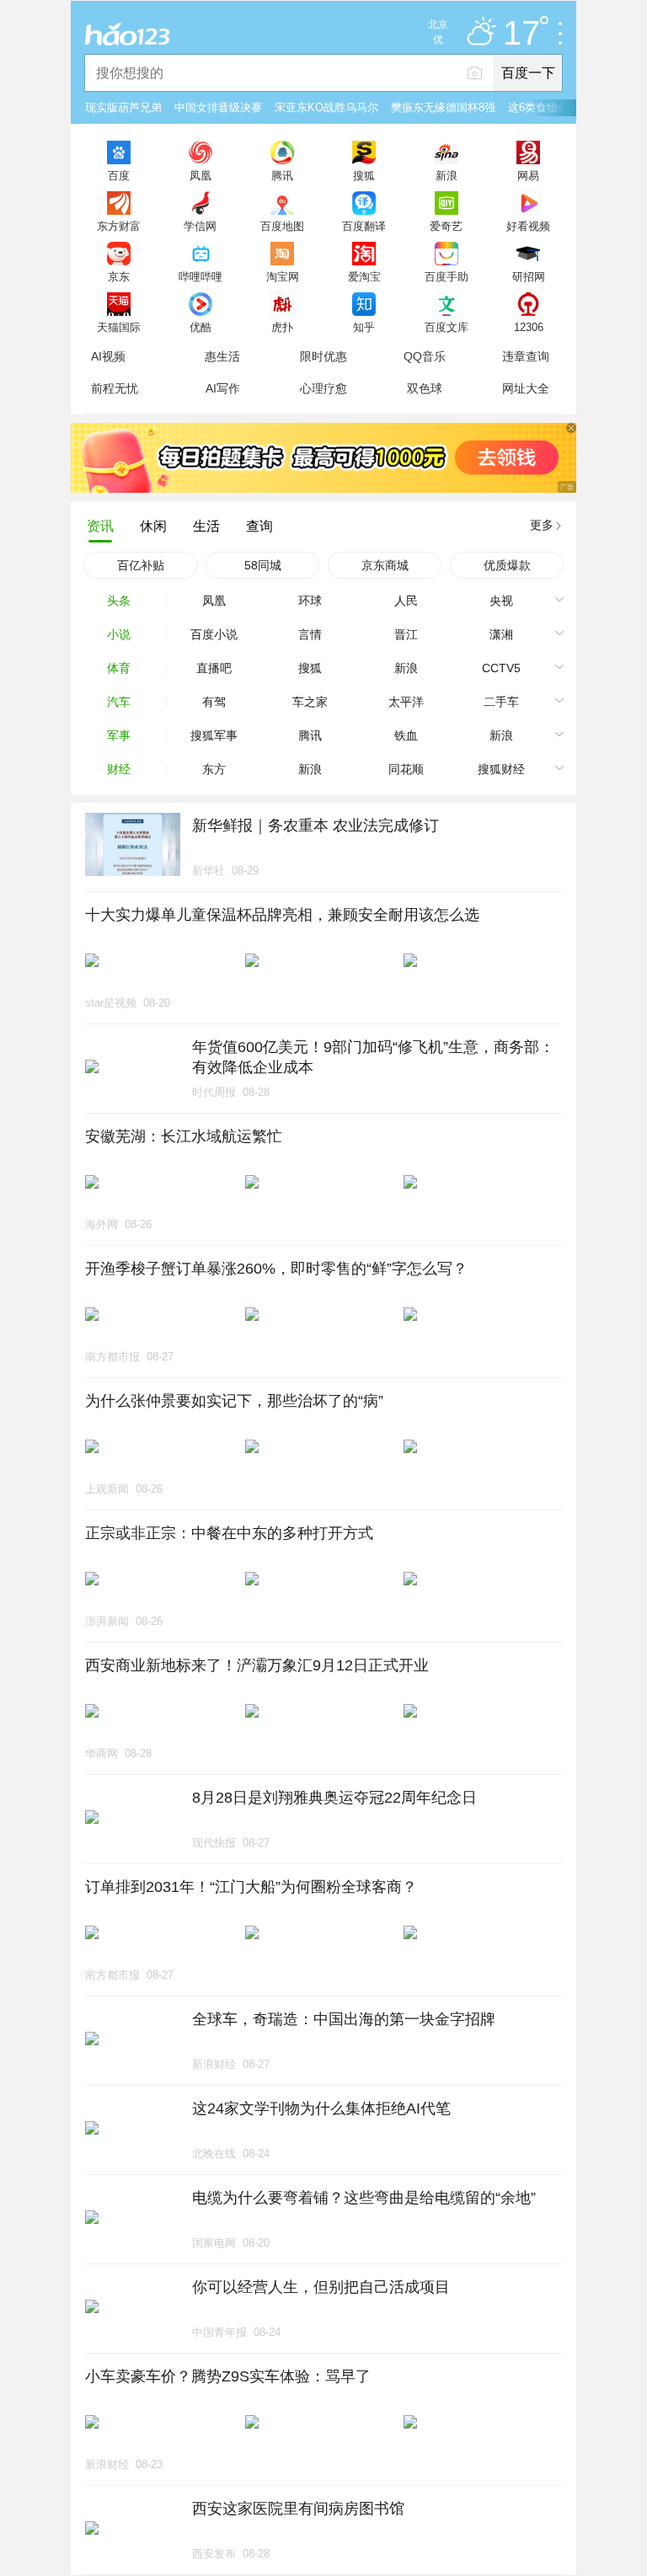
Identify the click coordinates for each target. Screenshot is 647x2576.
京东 (119, 276)
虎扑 (282, 327)
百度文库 (446, 327)
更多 (542, 525)
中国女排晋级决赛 (218, 107)
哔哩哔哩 (201, 276)
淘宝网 (283, 276)
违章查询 (526, 356)
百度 (119, 175)
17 (521, 34)
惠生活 (222, 356)
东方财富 (119, 226)
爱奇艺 (446, 226)
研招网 (529, 276)
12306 (529, 327)
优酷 (201, 327)
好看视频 (528, 226)
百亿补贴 (141, 565)
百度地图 (282, 226)
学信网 (200, 226)
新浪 (446, 175)
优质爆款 (507, 565)
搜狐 (364, 175)
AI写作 (223, 388)
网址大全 (526, 388)
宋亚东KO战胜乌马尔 (326, 107)
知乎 (364, 327)
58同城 (263, 565)
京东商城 (385, 565)
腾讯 (282, 175)
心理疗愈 (323, 388)
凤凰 (201, 175)
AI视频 (108, 356)
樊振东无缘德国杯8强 (443, 107)
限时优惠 (323, 356)
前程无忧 (115, 388)
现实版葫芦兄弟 (123, 107)
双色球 (425, 388)
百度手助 (446, 276)
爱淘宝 (364, 276)
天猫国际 (119, 327)
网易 (528, 175)
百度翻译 (364, 226)
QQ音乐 (425, 356)
